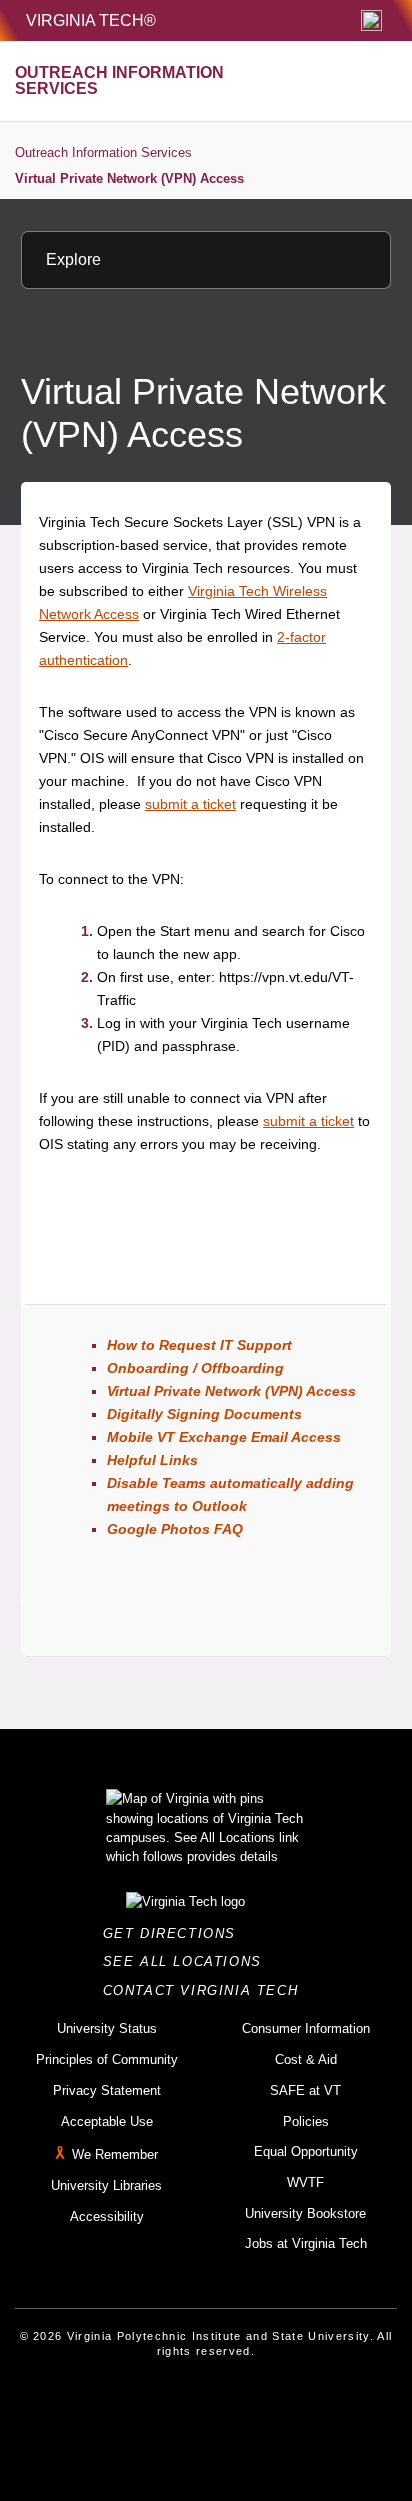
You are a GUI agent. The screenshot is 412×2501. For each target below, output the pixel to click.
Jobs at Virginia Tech (306, 2243)
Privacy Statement (107, 2090)
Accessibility (107, 2216)
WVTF (305, 2182)
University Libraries (106, 2185)
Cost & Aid (306, 2059)
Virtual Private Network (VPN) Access (129, 178)
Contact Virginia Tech (206, 1990)
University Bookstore (305, 2213)
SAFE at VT (305, 2090)
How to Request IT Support (199, 1345)
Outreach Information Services (103, 152)
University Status (107, 2028)
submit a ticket (190, 804)
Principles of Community (107, 2059)
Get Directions (175, 1933)
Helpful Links (152, 1460)
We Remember (115, 2154)
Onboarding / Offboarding (195, 1368)
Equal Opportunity (306, 2151)
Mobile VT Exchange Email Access (224, 1437)
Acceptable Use (107, 2121)
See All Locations (188, 1961)
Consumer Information (306, 2028)
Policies (306, 2121)
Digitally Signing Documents (204, 1414)
